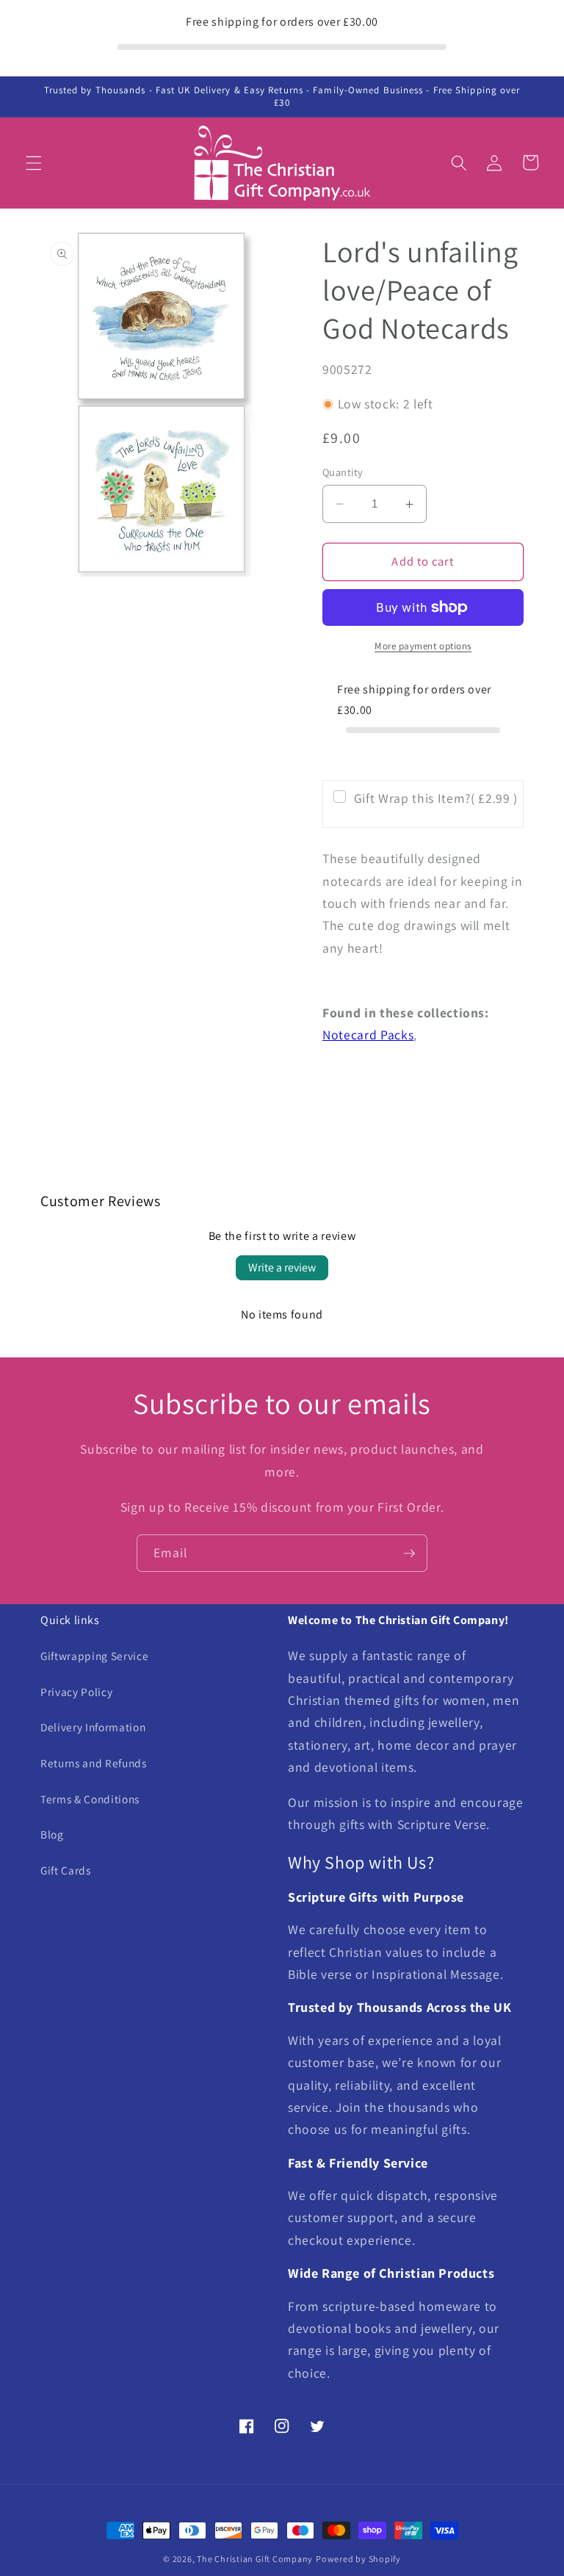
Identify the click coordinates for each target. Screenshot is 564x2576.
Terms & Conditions (90, 1799)
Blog (52, 1834)
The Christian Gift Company (255, 2559)
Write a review (282, 1267)
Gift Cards (66, 1870)
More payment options (423, 646)
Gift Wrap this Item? (436, 798)
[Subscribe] (409, 1554)
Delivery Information (93, 1727)
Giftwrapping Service (94, 1656)
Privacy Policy (76, 1692)
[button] (34, 162)
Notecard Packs (368, 1035)
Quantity (343, 472)
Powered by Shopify (358, 2559)
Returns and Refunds (94, 1763)
